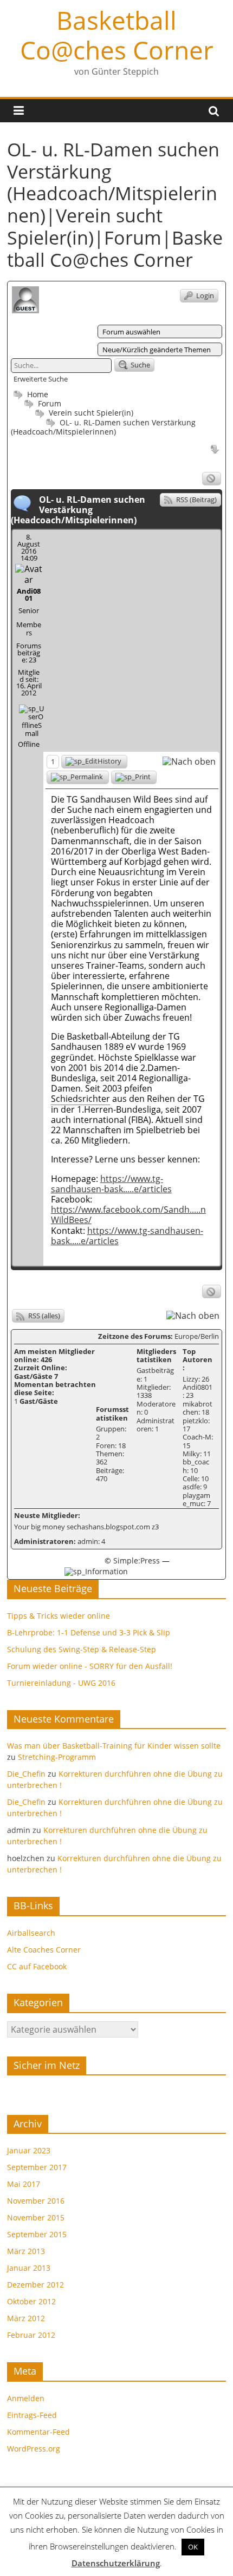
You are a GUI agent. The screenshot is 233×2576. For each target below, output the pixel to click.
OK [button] (193, 2547)
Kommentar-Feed (38, 2432)
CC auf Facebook (37, 1966)
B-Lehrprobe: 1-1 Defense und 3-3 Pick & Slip (89, 1632)
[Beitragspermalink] (78, 777)
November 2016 (36, 2201)
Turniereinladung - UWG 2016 (61, 1683)
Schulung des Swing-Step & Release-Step (82, 1649)
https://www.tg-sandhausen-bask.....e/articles (111, 1184)
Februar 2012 (31, 2335)
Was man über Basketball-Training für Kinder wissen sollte (114, 1746)
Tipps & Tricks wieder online (59, 1616)
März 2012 (26, 2318)
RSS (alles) (43, 1316)
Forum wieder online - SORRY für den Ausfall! (90, 1666)
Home (37, 394)
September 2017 (37, 2167)
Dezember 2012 (35, 2285)
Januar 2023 (29, 2150)
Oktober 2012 (31, 2301)
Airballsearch (31, 1933)
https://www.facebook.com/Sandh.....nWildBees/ (128, 1215)
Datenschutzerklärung (116, 2563)
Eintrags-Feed (32, 2415)
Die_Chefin (26, 1774)
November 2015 (36, 2217)
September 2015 (37, 2234)
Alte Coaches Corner (44, 1950)
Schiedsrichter (80, 1099)
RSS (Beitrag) (196, 500)
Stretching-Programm (57, 1757)
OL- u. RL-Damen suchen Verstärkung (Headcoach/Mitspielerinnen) (103, 427)
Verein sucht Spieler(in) (91, 413)
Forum (48, 403)
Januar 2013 (29, 2268)
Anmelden (26, 2398)
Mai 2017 (24, 2184)
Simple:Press (137, 1560)
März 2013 (26, 2251)
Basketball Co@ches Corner (117, 35)
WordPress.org (34, 2449)
